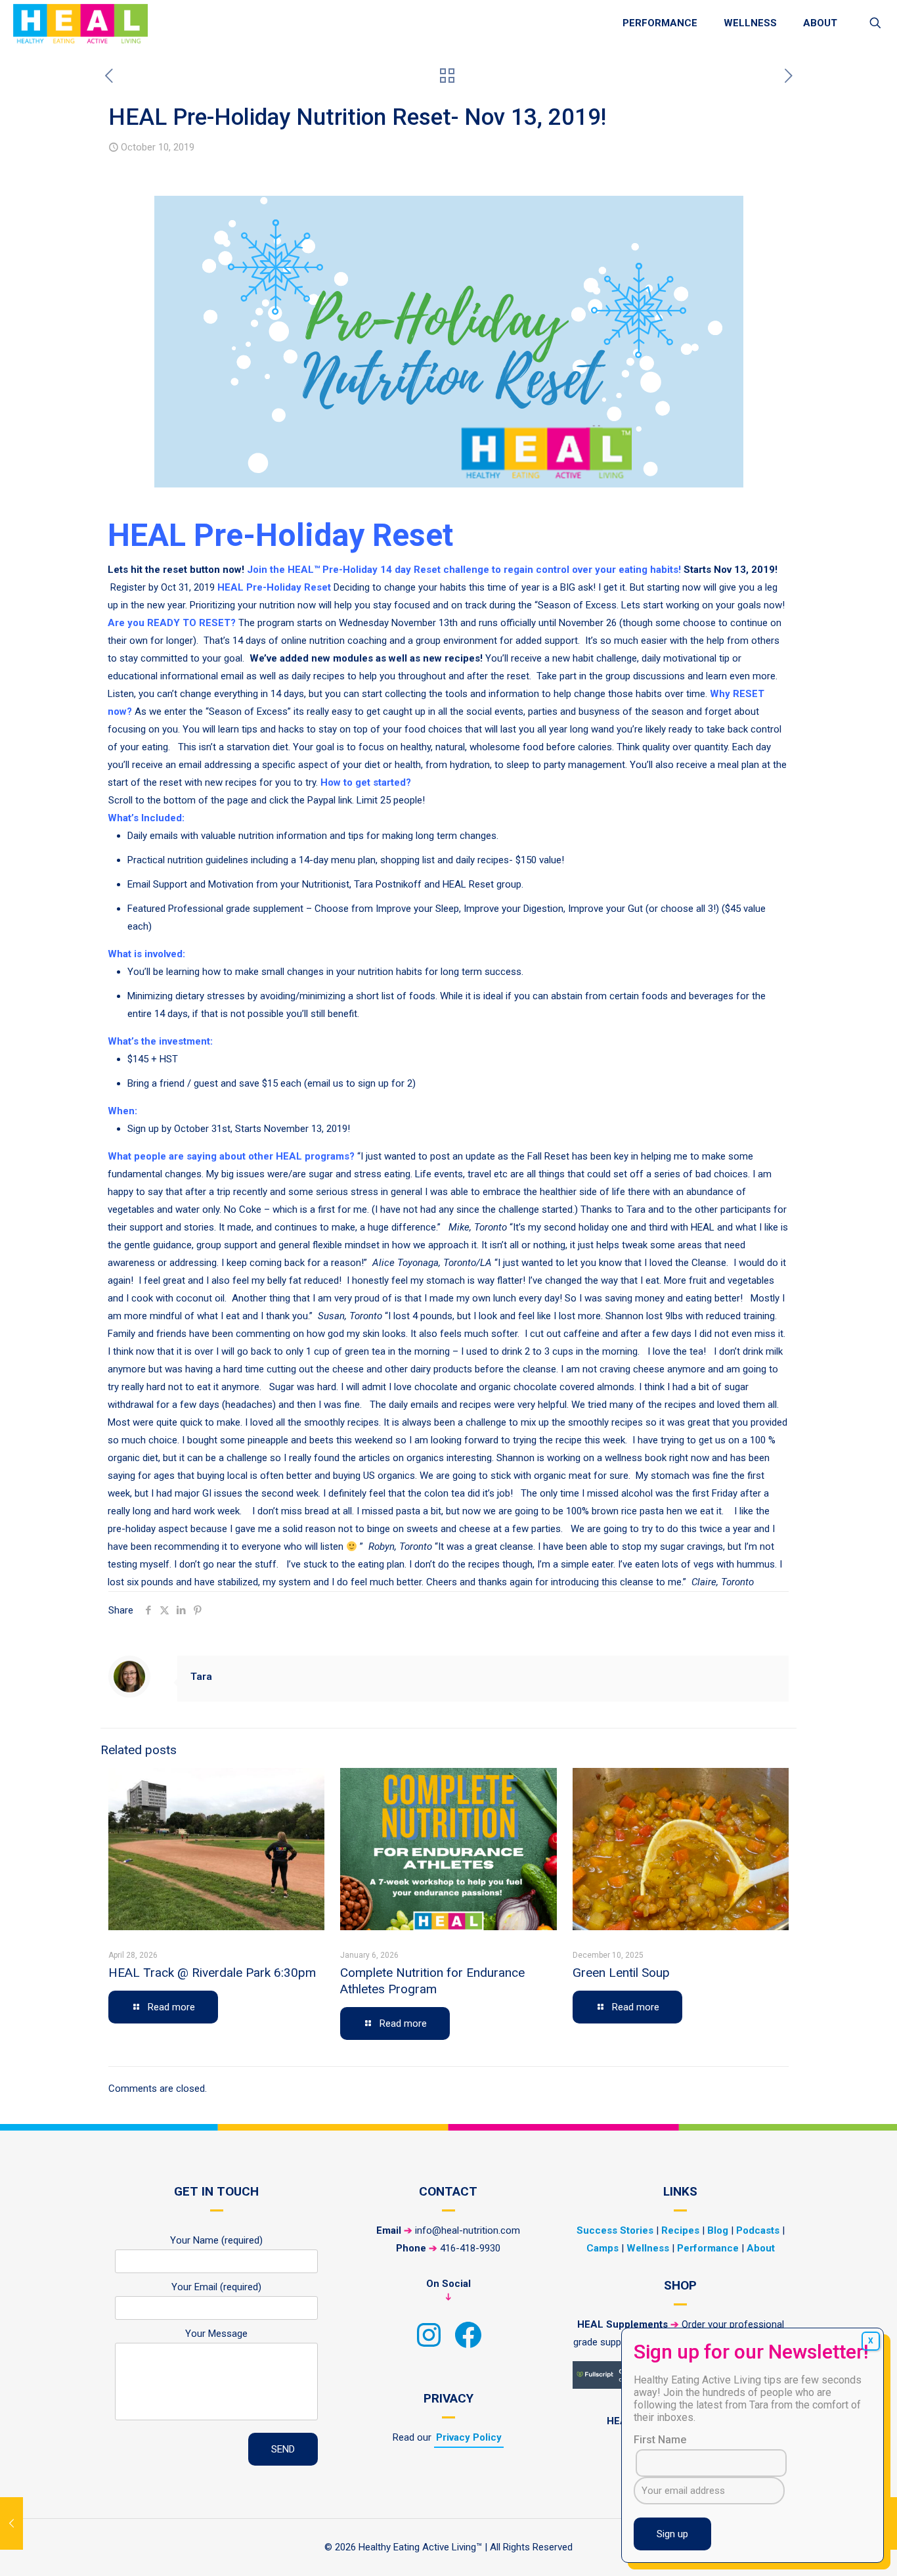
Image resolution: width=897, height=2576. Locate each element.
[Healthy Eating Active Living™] (80, 23)
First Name (660, 2440)
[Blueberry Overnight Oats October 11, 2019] (886, 2523)
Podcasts (758, 2230)
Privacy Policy (469, 2437)
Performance (708, 2248)
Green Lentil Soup (621, 1973)
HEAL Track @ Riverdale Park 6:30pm (212, 1973)
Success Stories (615, 2230)
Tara (201, 1677)
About (761, 2248)
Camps (602, 2248)
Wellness (648, 2248)
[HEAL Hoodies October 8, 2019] (11, 2523)
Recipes (680, 2230)
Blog (718, 2230)
